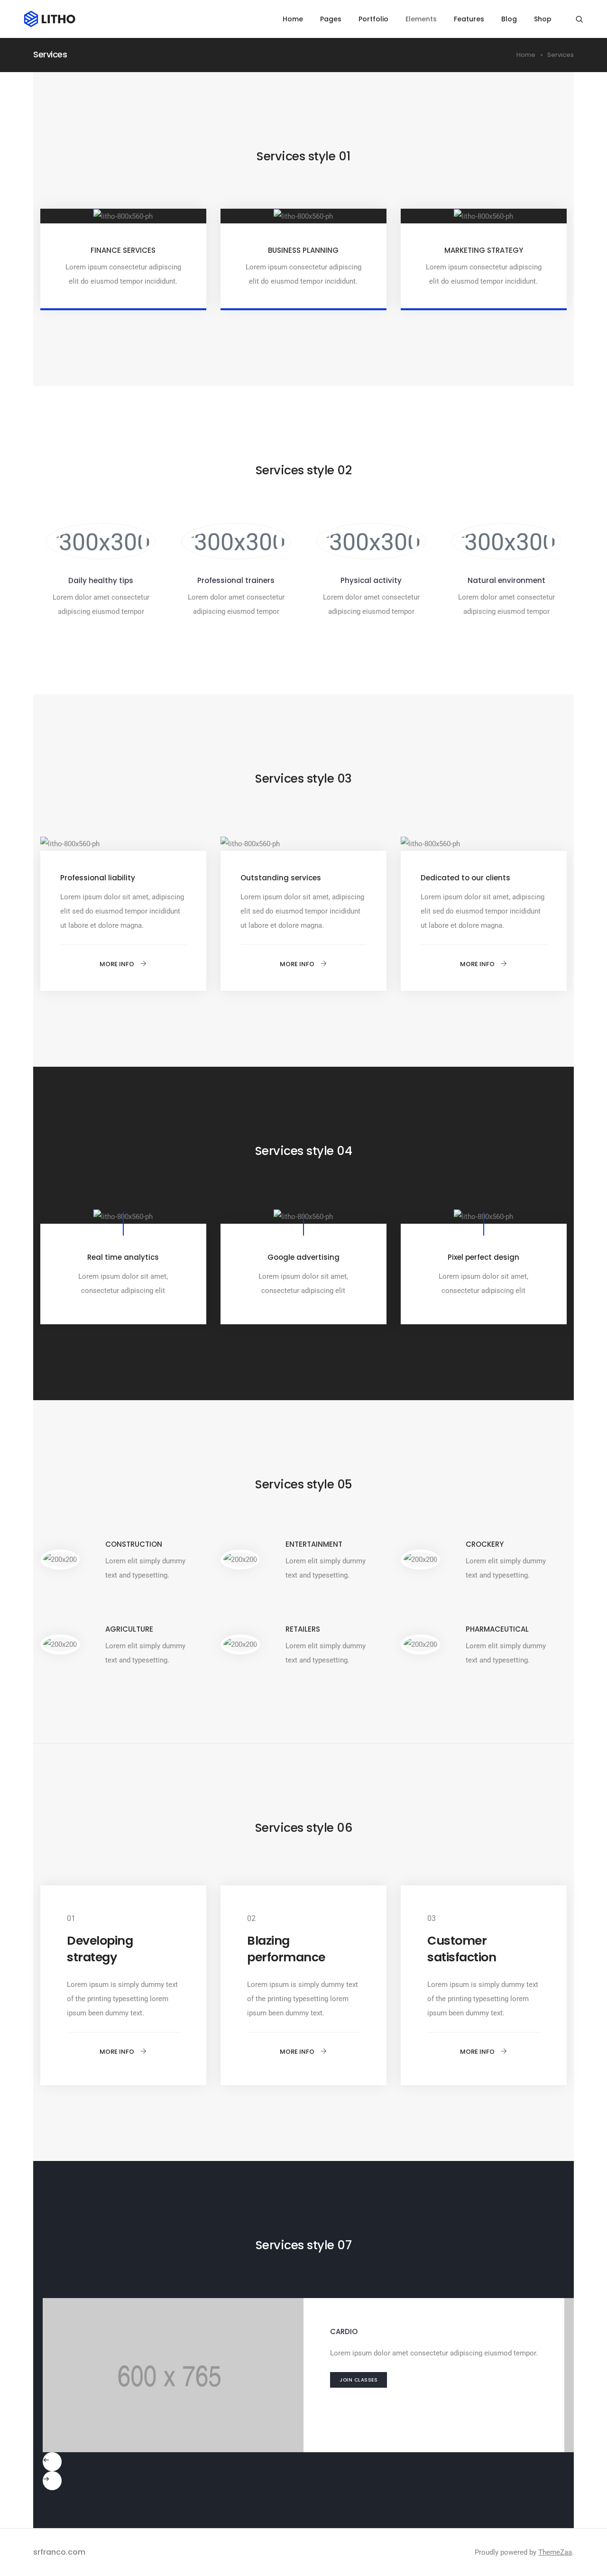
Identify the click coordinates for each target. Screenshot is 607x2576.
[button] (123, 964)
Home (293, 19)
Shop (543, 19)
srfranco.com (59, 2552)
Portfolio (373, 19)
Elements (421, 19)
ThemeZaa (555, 2552)
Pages (331, 19)
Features (469, 19)
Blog (509, 19)
